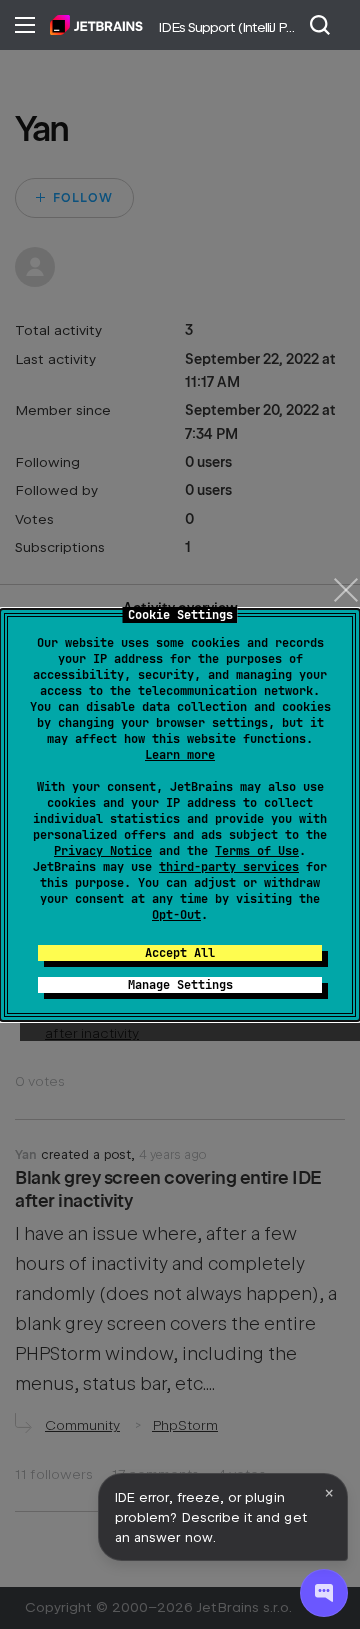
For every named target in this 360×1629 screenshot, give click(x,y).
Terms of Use (257, 851)
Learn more (180, 755)
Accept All (180, 953)
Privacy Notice (103, 851)
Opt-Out (176, 915)
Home (96, 25)
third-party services (229, 867)
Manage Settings (180, 985)
